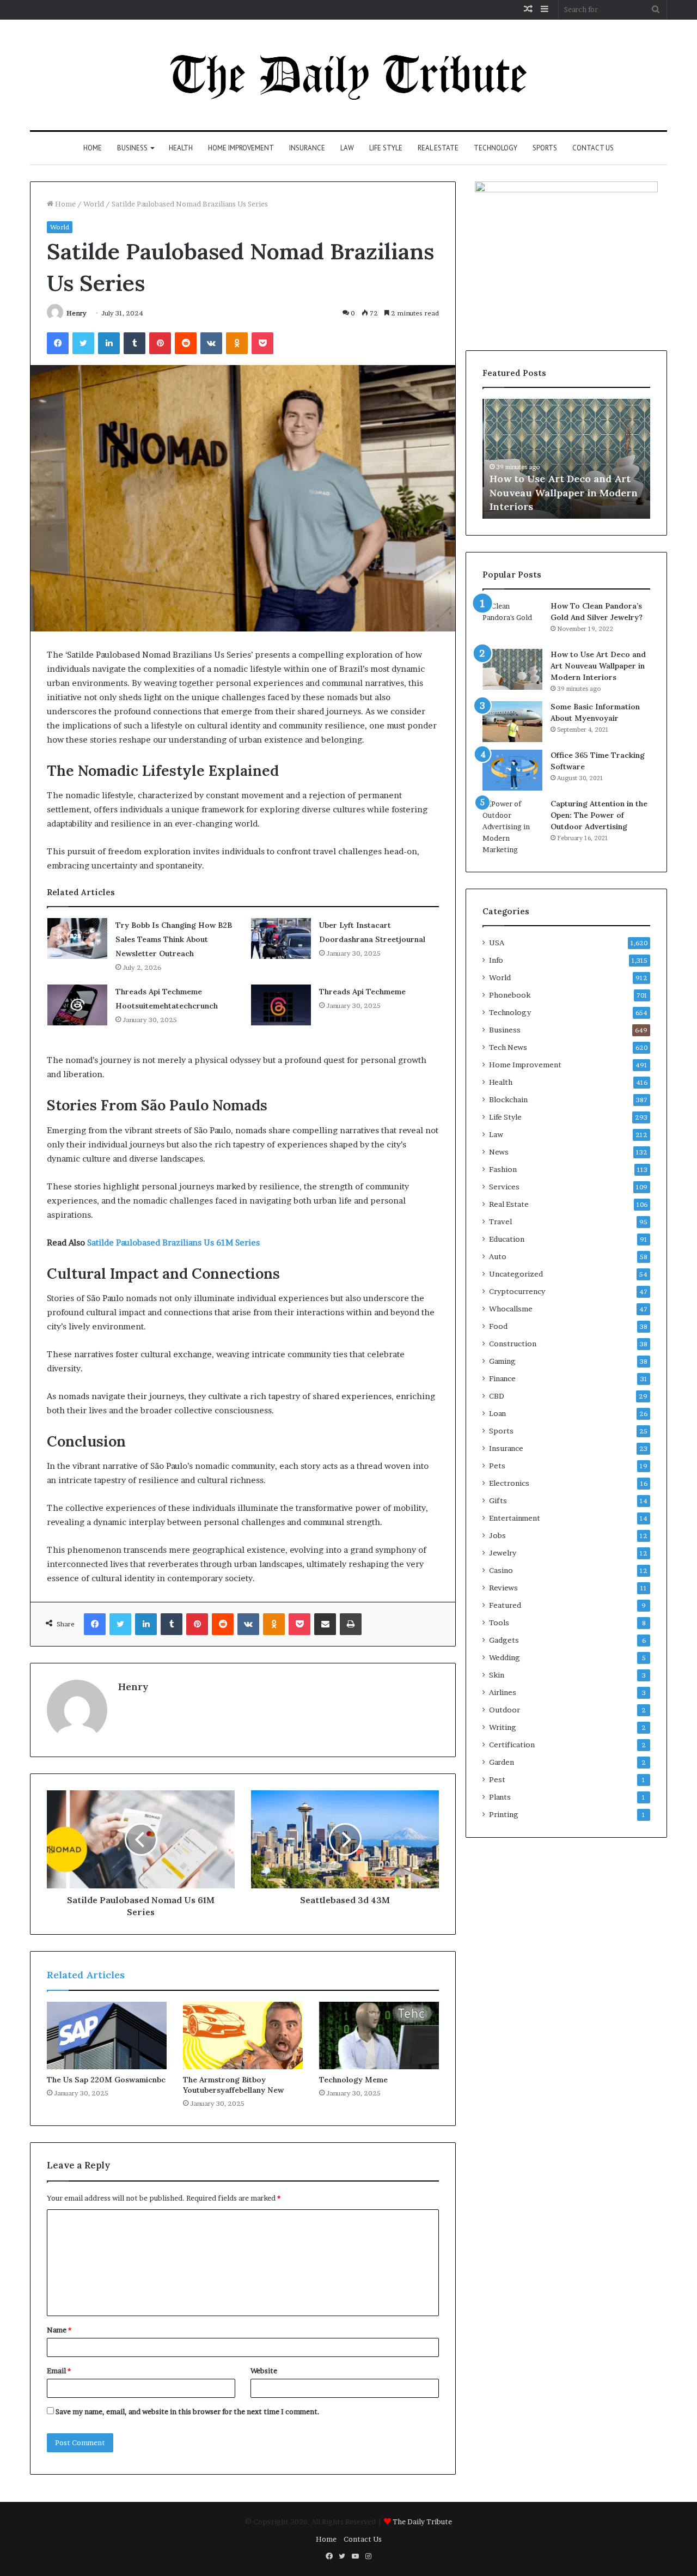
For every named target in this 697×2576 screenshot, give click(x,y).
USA (497, 943)
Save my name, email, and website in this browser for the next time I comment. (188, 2411)
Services (504, 1187)
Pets (497, 1466)
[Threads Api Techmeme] (281, 1005)
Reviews (503, 1588)
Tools (499, 1623)
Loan (497, 1413)
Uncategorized (516, 1274)
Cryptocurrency (517, 1291)
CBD (497, 1396)
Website (264, 2371)
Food (498, 1326)
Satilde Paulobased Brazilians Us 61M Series (173, 1243)
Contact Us (593, 148)
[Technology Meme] (379, 2036)
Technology (496, 148)
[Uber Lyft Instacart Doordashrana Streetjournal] (281, 938)
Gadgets (504, 1640)
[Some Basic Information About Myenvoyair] (512, 722)
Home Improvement (241, 148)
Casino (501, 1570)
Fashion (503, 1169)
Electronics (509, 1483)
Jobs (497, 1535)
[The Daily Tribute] (349, 75)
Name (59, 2330)
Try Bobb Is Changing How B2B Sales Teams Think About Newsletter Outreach (174, 939)
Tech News (508, 1047)
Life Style (386, 148)
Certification (512, 1745)
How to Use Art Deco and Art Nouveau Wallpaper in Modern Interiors (562, 492)
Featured (505, 1605)
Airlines (503, 1692)
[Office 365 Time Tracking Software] (512, 770)
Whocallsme (511, 1309)
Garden (502, 1762)
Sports (545, 148)
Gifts (498, 1500)
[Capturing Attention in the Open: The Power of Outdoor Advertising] (512, 827)
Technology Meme (353, 2080)
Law (347, 148)
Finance (502, 1378)
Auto (498, 1256)
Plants (500, 1797)
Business (132, 148)
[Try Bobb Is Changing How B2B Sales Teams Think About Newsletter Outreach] (77, 938)
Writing (503, 1727)
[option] (566, 459)
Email (59, 2371)
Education (507, 1239)
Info (496, 960)
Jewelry (503, 1553)
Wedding (505, 1657)
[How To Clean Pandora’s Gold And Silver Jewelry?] (512, 621)
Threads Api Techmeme (362, 992)
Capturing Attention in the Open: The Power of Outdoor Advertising (599, 815)
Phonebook (510, 995)
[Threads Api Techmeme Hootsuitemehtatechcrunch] (77, 1005)
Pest (497, 1779)
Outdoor (505, 1710)
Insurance (307, 148)
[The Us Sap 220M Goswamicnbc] (107, 2036)
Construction (513, 1344)
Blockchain (508, 1099)
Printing (504, 1814)
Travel (500, 1222)
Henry (77, 313)
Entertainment (515, 1518)
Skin (497, 1675)
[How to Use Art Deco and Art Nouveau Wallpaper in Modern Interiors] (512, 669)
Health (181, 148)
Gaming (502, 1361)
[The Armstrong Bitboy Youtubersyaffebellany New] (243, 2036)
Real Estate (438, 148)
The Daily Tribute (422, 2522)
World (94, 204)
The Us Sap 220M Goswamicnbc (106, 2080)
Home (93, 148)
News (499, 1152)
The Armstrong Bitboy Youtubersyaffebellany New (233, 2085)
